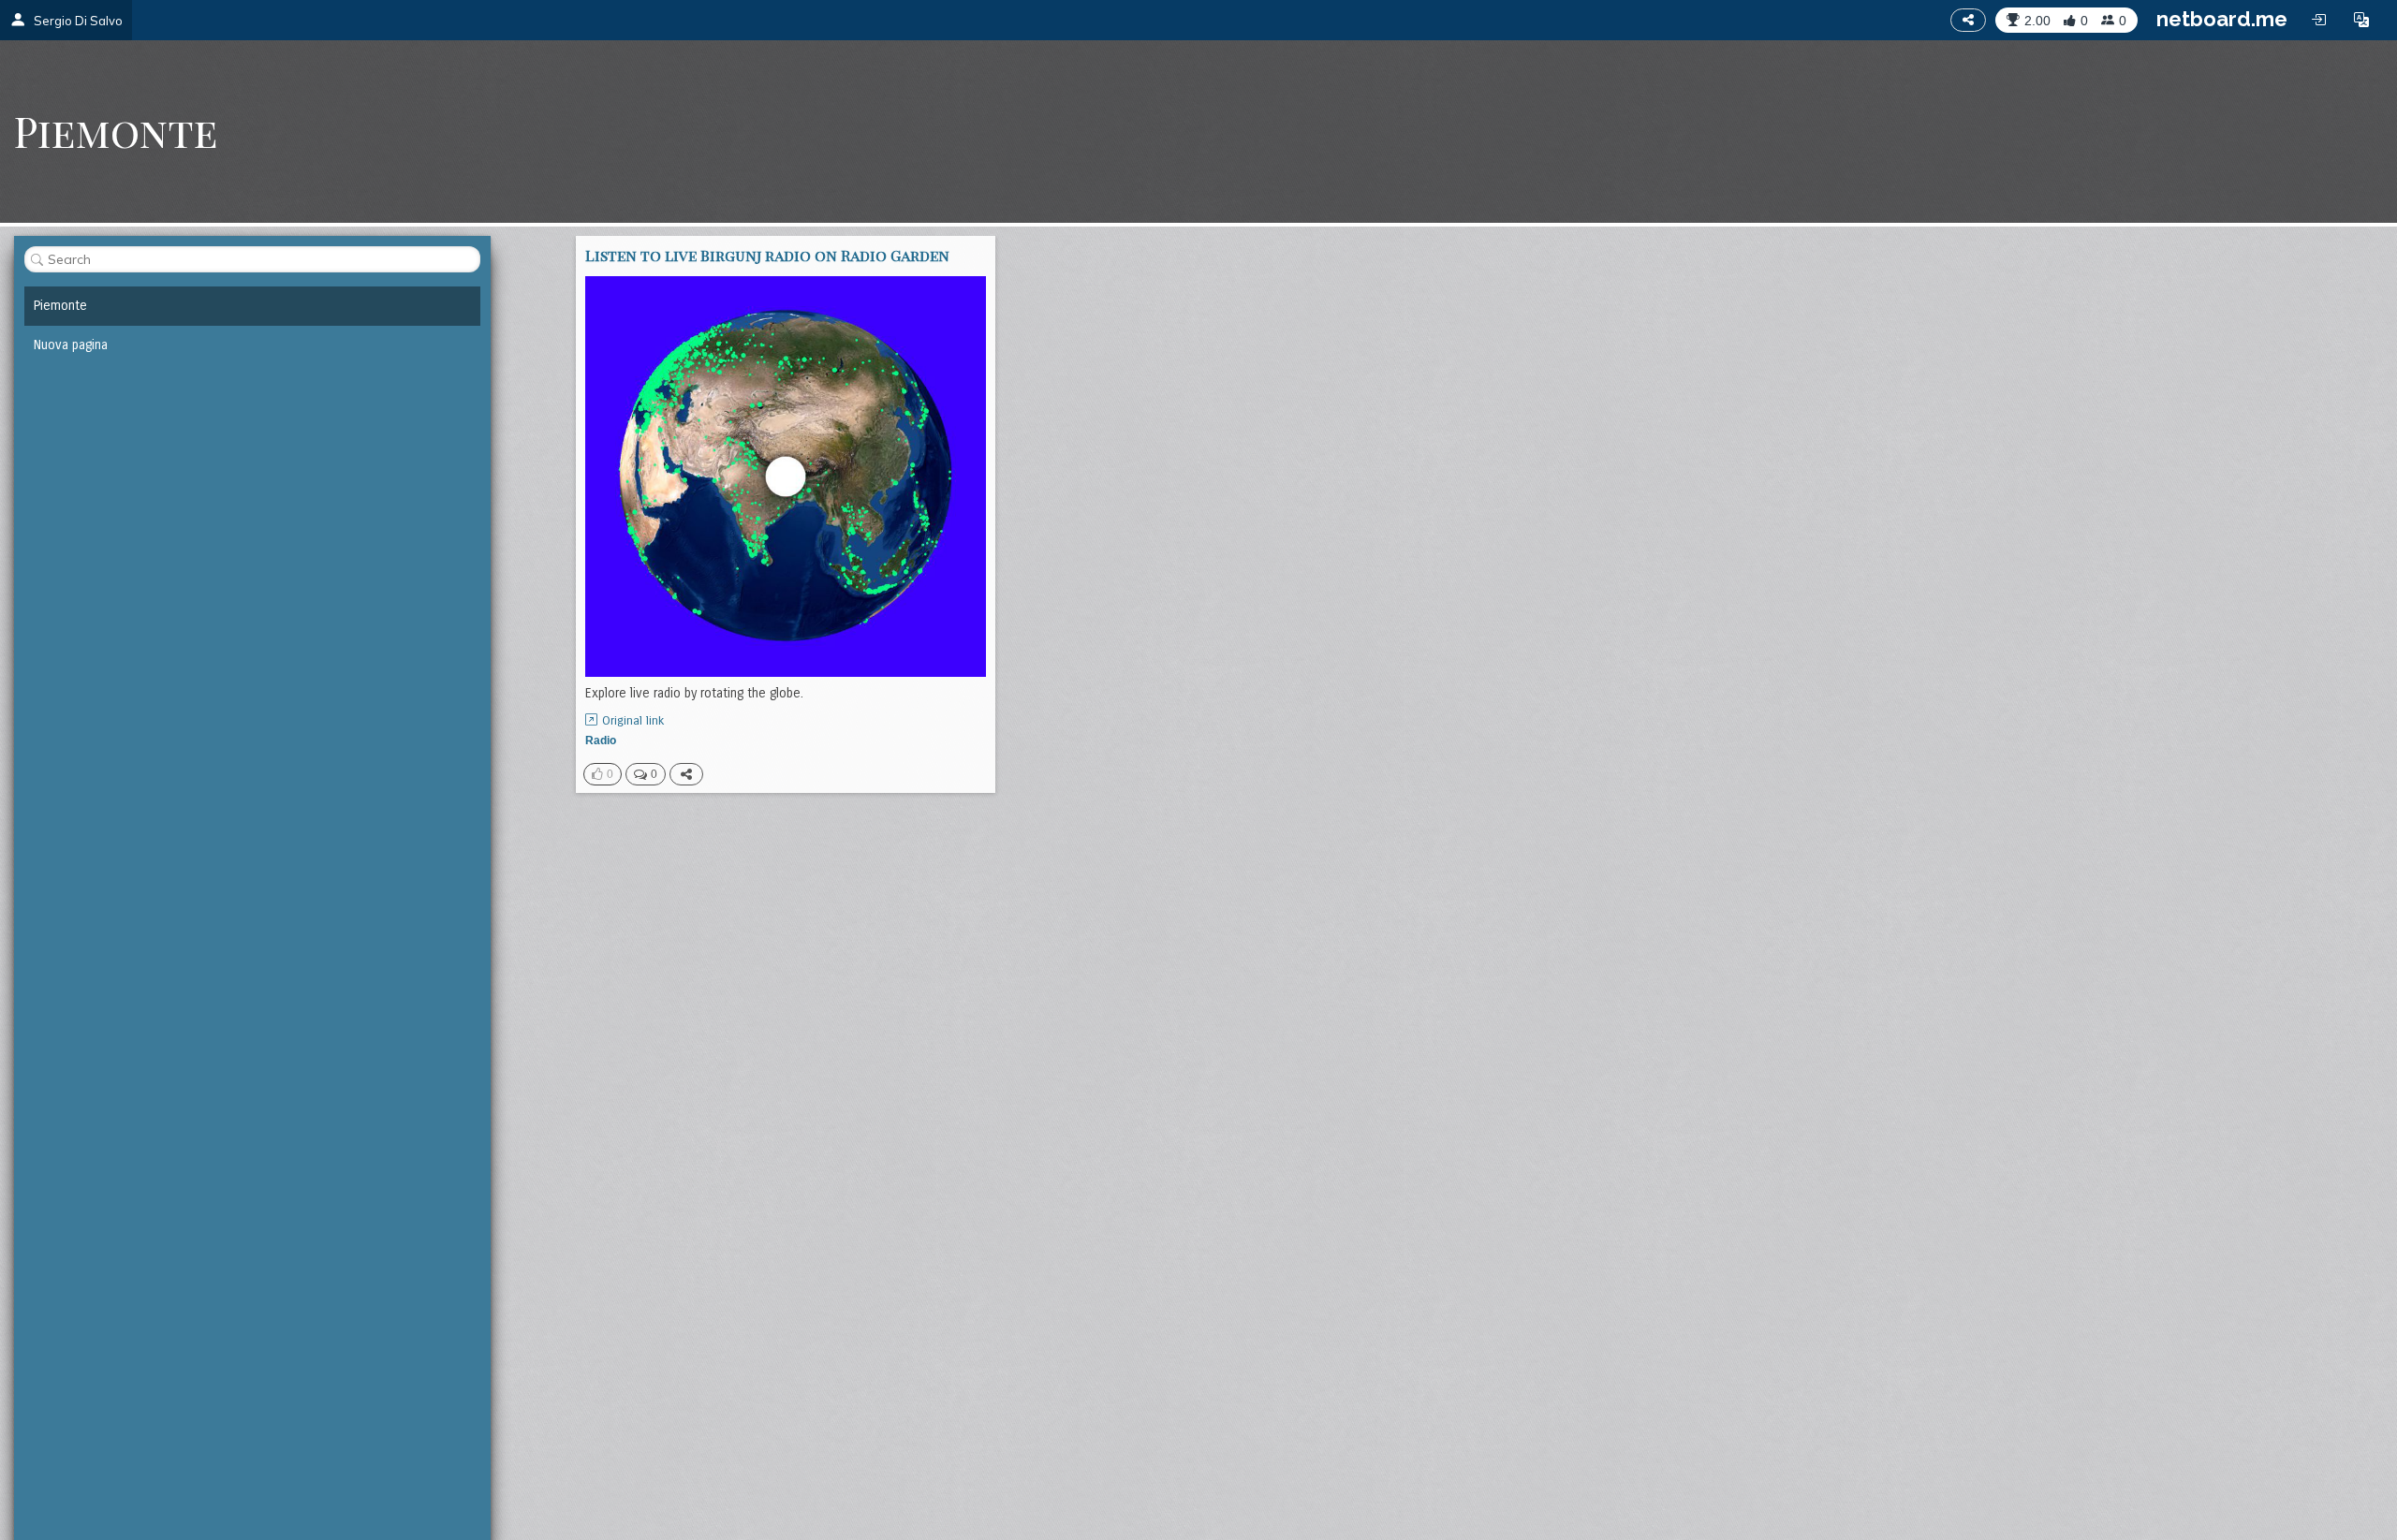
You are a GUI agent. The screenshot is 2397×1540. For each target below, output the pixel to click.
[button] (2361, 20)
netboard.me (2222, 19)
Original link (633, 721)
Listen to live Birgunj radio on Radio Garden (767, 255)
